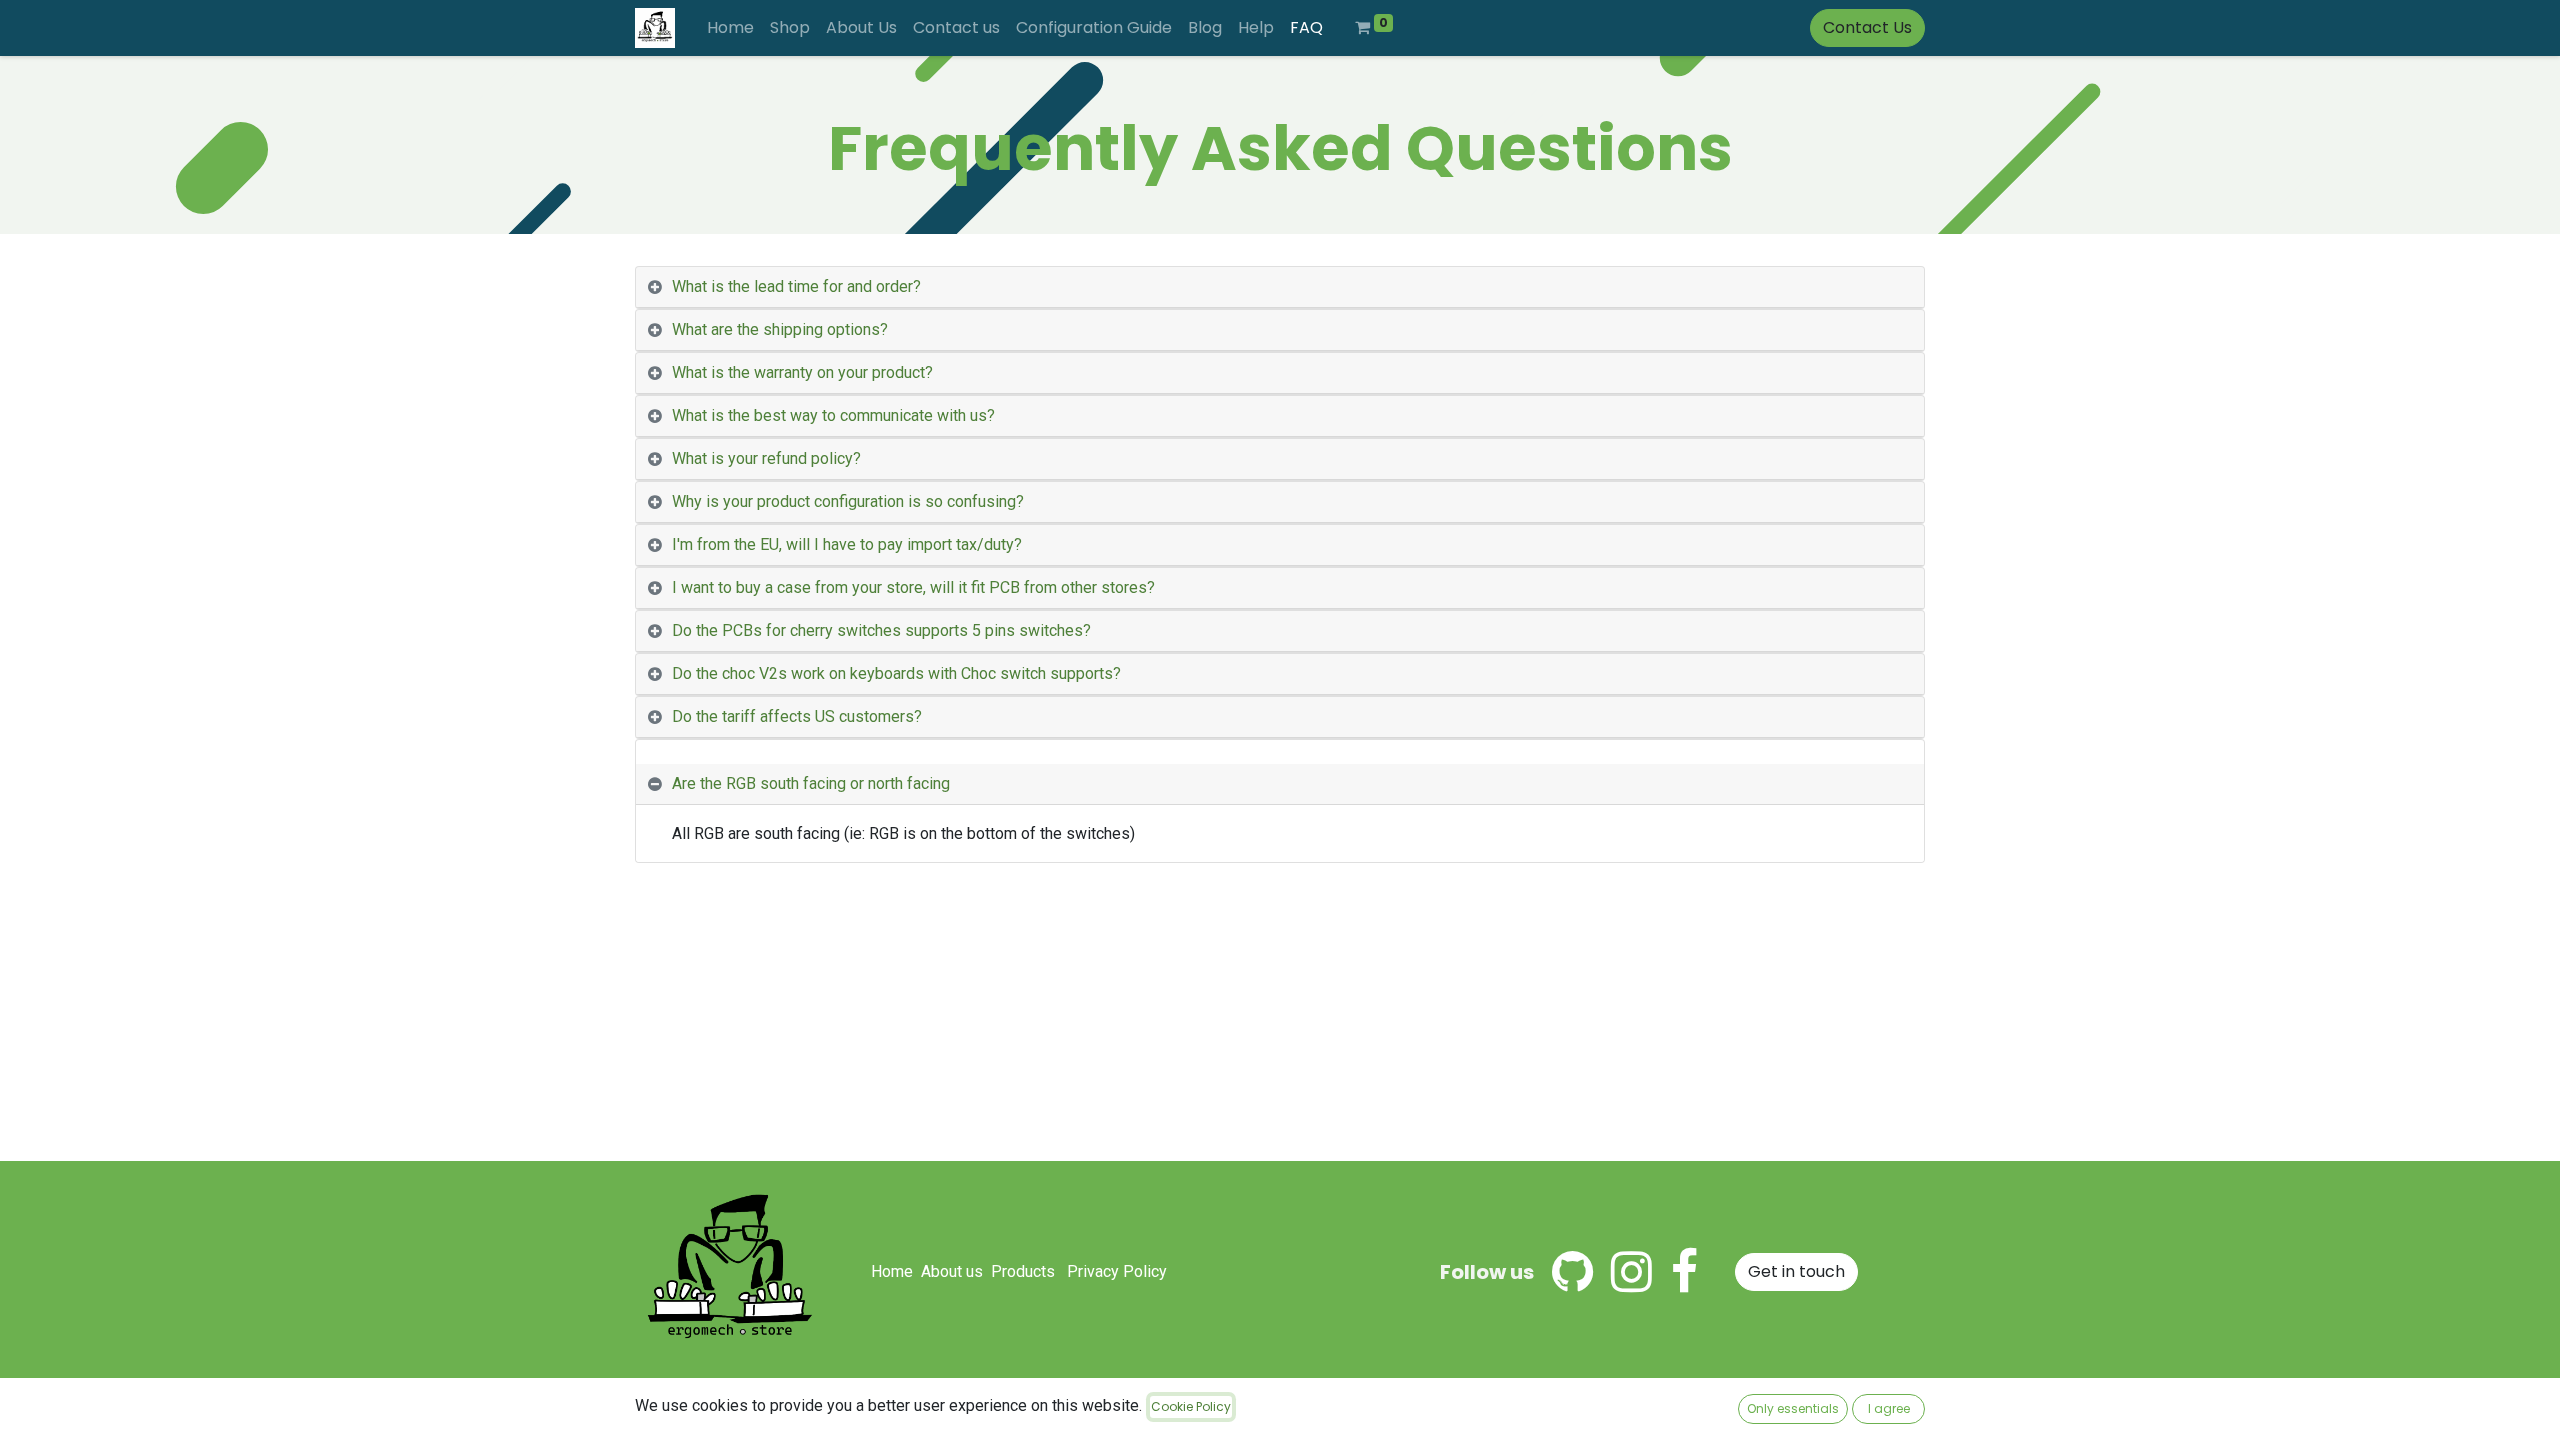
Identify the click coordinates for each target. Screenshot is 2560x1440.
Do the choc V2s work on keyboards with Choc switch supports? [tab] (896, 673)
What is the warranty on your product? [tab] (802, 372)
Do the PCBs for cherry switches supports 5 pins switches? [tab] (881, 630)
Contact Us (1867, 27)
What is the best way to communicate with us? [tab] (833, 415)
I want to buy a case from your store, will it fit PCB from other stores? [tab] (913, 587)
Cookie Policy (1191, 1406)
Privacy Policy (1117, 1271)
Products (1023, 1271)
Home (892, 1271)
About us (952, 1271)
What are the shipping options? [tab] (780, 329)
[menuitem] (730, 28)
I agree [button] (1889, 1408)
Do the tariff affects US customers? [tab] (797, 716)
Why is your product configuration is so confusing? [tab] (848, 501)
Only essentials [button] (1793, 1408)
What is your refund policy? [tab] (766, 458)
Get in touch (1796, 1271)
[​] (1572, 1272)
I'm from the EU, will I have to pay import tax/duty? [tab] (847, 544)
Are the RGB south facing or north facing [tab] (811, 783)
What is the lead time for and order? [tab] (796, 286)
